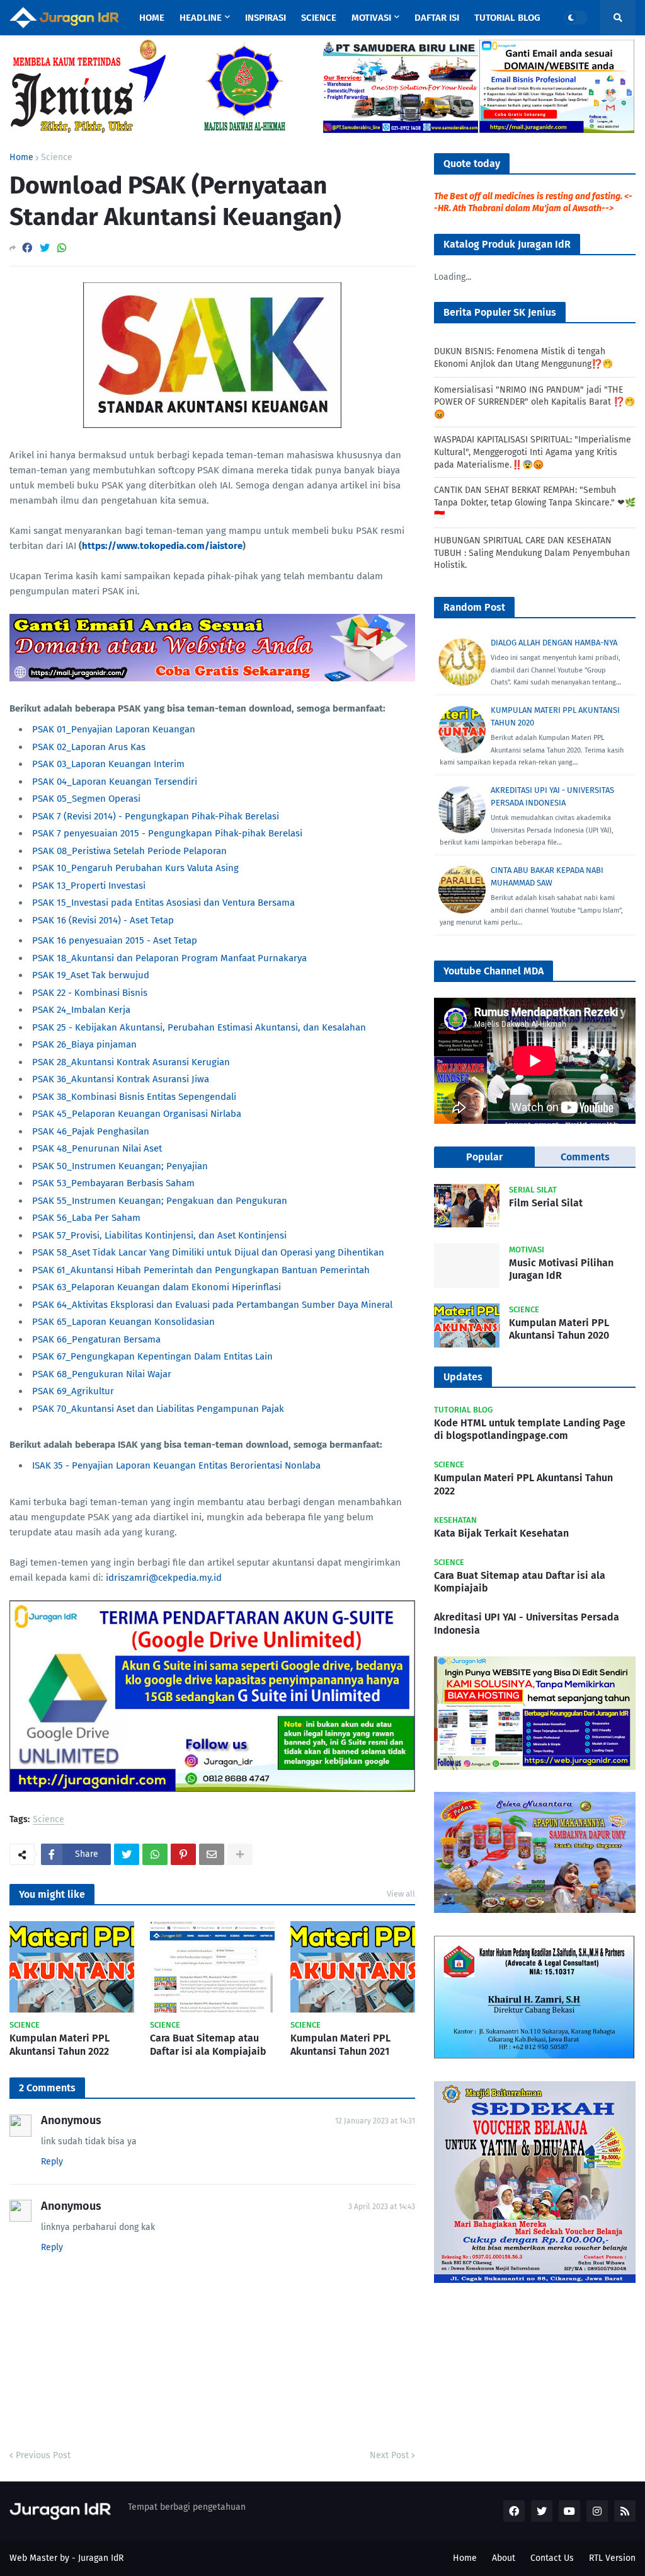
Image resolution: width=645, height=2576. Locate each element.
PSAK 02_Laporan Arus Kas (89, 747)
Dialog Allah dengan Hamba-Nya (554, 643)
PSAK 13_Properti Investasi (89, 886)
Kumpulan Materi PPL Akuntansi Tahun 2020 (559, 1329)
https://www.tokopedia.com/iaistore (162, 546)
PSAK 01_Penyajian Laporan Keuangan (114, 729)
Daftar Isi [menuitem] (437, 18)
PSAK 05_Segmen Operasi (86, 799)
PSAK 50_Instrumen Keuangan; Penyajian (120, 1166)
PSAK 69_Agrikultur (73, 1391)
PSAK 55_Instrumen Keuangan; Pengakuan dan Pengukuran (160, 1201)
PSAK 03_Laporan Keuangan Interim (108, 764)
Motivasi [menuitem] (371, 18)
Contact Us (552, 2558)
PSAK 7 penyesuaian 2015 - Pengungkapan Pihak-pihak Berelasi (167, 833)
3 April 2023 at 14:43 (382, 2207)
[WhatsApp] (62, 248)
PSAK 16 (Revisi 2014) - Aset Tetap (103, 920)
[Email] (212, 1854)
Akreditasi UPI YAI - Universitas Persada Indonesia (527, 1624)
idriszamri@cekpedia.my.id (164, 1578)
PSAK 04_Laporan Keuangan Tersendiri (115, 782)
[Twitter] (45, 248)
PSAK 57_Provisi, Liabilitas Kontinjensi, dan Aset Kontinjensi (159, 1235)
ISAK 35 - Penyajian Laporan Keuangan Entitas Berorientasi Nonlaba (176, 1465)
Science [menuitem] (319, 18)
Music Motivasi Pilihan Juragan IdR (561, 1269)
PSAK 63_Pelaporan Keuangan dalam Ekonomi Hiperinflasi (157, 1287)
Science (57, 158)
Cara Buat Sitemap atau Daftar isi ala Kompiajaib (208, 2045)
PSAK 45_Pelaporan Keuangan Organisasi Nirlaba (137, 1114)
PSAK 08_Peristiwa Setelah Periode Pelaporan (129, 851)
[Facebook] (27, 248)
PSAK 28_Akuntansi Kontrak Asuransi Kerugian (131, 1062)
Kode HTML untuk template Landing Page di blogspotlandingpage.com (530, 1430)
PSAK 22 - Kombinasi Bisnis (90, 993)
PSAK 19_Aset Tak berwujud (91, 975)
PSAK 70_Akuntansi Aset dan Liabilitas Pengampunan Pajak (158, 1409)
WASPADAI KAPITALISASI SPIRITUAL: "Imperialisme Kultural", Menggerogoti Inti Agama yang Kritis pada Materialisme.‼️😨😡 (533, 452)
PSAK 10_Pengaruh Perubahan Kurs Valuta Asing (135, 868)
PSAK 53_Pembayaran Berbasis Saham (113, 1183)
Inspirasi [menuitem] (265, 18)
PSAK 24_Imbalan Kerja (81, 1010)
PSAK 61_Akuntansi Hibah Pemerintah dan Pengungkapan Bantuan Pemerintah (201, 1270)
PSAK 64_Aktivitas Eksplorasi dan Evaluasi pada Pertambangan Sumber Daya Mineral (212, 1305)
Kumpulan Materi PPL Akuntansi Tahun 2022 (60, 2045)
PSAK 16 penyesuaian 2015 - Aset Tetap (115, 940)
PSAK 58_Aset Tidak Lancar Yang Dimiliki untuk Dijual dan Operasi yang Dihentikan (208, 1252)
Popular (484, 1157)
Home (21, 158)
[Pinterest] (183, 1854)
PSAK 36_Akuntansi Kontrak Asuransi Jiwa (121, 1079)
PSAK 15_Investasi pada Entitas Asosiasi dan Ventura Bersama (163, 903)
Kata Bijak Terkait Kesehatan (501, 1533)
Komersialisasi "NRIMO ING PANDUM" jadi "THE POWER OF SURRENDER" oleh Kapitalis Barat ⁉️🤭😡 (534, 402)
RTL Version (612, 2558)
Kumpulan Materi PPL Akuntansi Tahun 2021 (340, 2045)
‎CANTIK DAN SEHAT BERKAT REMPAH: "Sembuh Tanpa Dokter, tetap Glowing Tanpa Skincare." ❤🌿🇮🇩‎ (535, 502)
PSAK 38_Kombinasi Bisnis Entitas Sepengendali (134, 1097)
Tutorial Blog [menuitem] (507, 18)
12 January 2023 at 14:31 (375, 2121)
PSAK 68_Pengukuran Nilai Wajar (102, 1374)
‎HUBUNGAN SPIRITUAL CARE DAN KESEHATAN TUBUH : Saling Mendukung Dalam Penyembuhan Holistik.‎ (532, 553)
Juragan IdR (101, 2558)
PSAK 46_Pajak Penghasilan (91, 1131)
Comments (585, 1157)
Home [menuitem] (152, 18)
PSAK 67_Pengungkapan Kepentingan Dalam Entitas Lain (152, 1356)
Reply (52, 2162)
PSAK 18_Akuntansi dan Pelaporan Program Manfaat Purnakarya (169, 958)
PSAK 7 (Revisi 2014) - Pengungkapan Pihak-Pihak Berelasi (156, 816)
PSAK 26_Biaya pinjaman (84, 1044)
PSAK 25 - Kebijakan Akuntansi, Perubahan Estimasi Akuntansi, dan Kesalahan (199, 1027)
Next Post (389, 2455)
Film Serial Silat (546, 1203)
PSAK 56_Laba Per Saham (86, 1218)
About (504, 2558)
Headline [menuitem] (201, 18)
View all (401, 1894)
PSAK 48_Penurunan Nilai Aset (97, 1148)
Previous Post (43, 2455)
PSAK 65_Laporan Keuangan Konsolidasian (123, 1322)
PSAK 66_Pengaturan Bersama (96, 1339)
